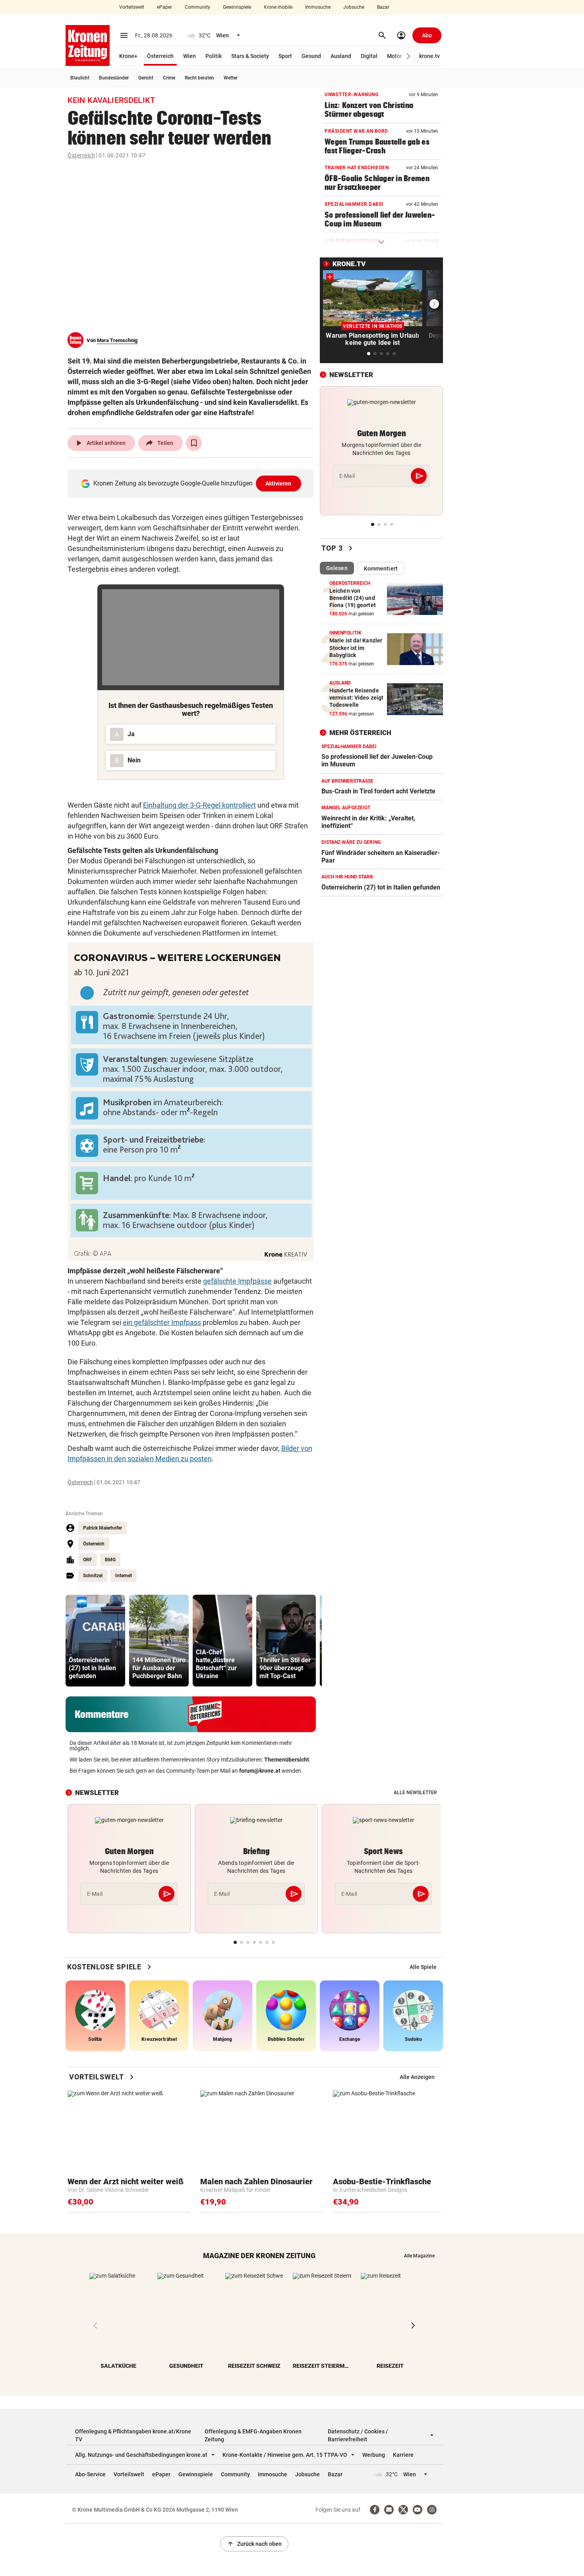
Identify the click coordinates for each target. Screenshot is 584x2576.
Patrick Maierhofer (102, 1528)
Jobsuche (354, 7)
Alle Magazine (419, 2256)
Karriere (403, 2455)
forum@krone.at (260, 1771)
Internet (124, 1576)
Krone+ (128, 56)
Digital (369, 56)
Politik (214, 56)
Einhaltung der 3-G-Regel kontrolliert (199, 805)
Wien (190, 56)
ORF (88, 1560)
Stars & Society (250, 56)
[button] (409, 56)
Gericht (146, 78)
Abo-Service (90, 2474)
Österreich (160, 56)
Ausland (341, 56)
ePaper (164, 7)
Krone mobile (278, 7)
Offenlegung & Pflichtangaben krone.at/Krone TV (133, 2435)
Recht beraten (199, 78)
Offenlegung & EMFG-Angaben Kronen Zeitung (253, 2435)
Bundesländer (114, 78)
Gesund (311, 56)
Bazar (383, 7)
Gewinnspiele (237, 7)
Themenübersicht (287, 1760)
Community (197, 7)
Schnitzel (93, 1576)
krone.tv (429, 56)
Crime (169, 78)
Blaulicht (80, 78)
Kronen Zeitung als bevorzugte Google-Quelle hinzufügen (192, 483)
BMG (110, 1560)
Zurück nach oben (254, 2544)
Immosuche (318, 7)
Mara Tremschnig (117, 340)
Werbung (374, 2455)
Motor (394, 56)
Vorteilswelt (132, 7)
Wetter (231, 78)
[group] (95, 1641)
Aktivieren (278, 483)
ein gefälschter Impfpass (162, 1322)
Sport (285, 56)
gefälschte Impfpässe (237, 1281)
